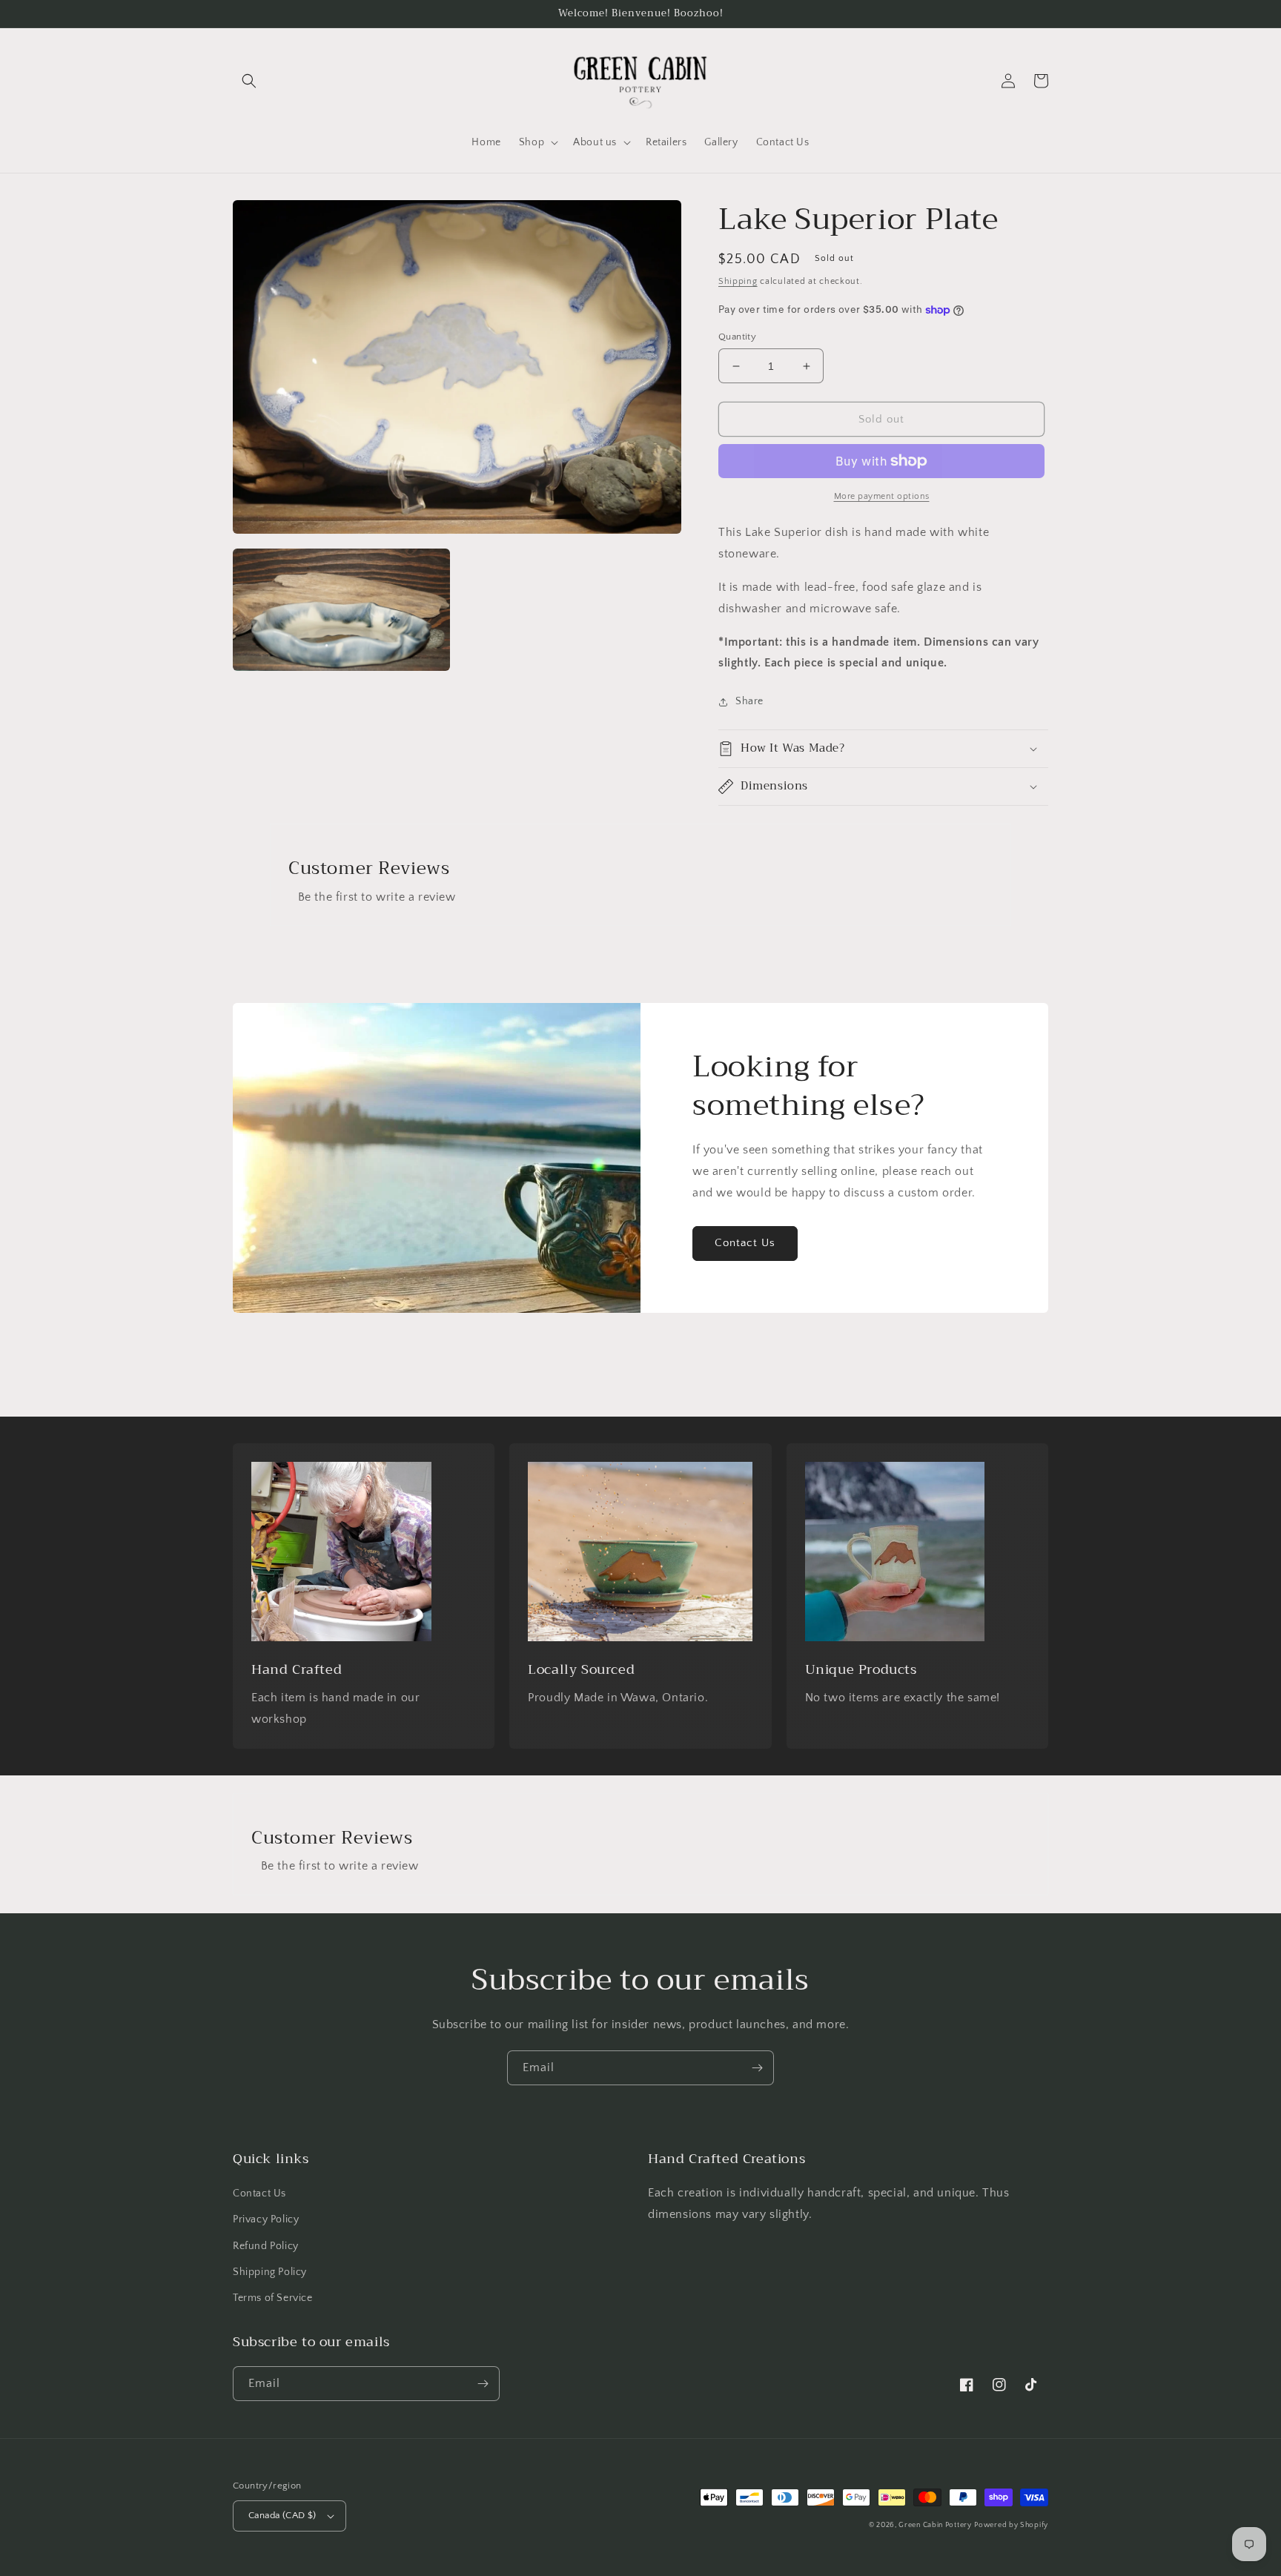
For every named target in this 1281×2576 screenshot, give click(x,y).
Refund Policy (266, 2246)
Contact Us (745, 1243)
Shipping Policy (270, 2272)
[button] (249, 81)
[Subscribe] (757, 2068)
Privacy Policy (266, 2219)
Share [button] (749, 701)
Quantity (737, 337)
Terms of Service (273, 2298)
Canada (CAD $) (282, 2515)
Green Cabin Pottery (935, 2525)
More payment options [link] (882, 496)
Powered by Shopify (1011, 2525)
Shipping (738, 281)
